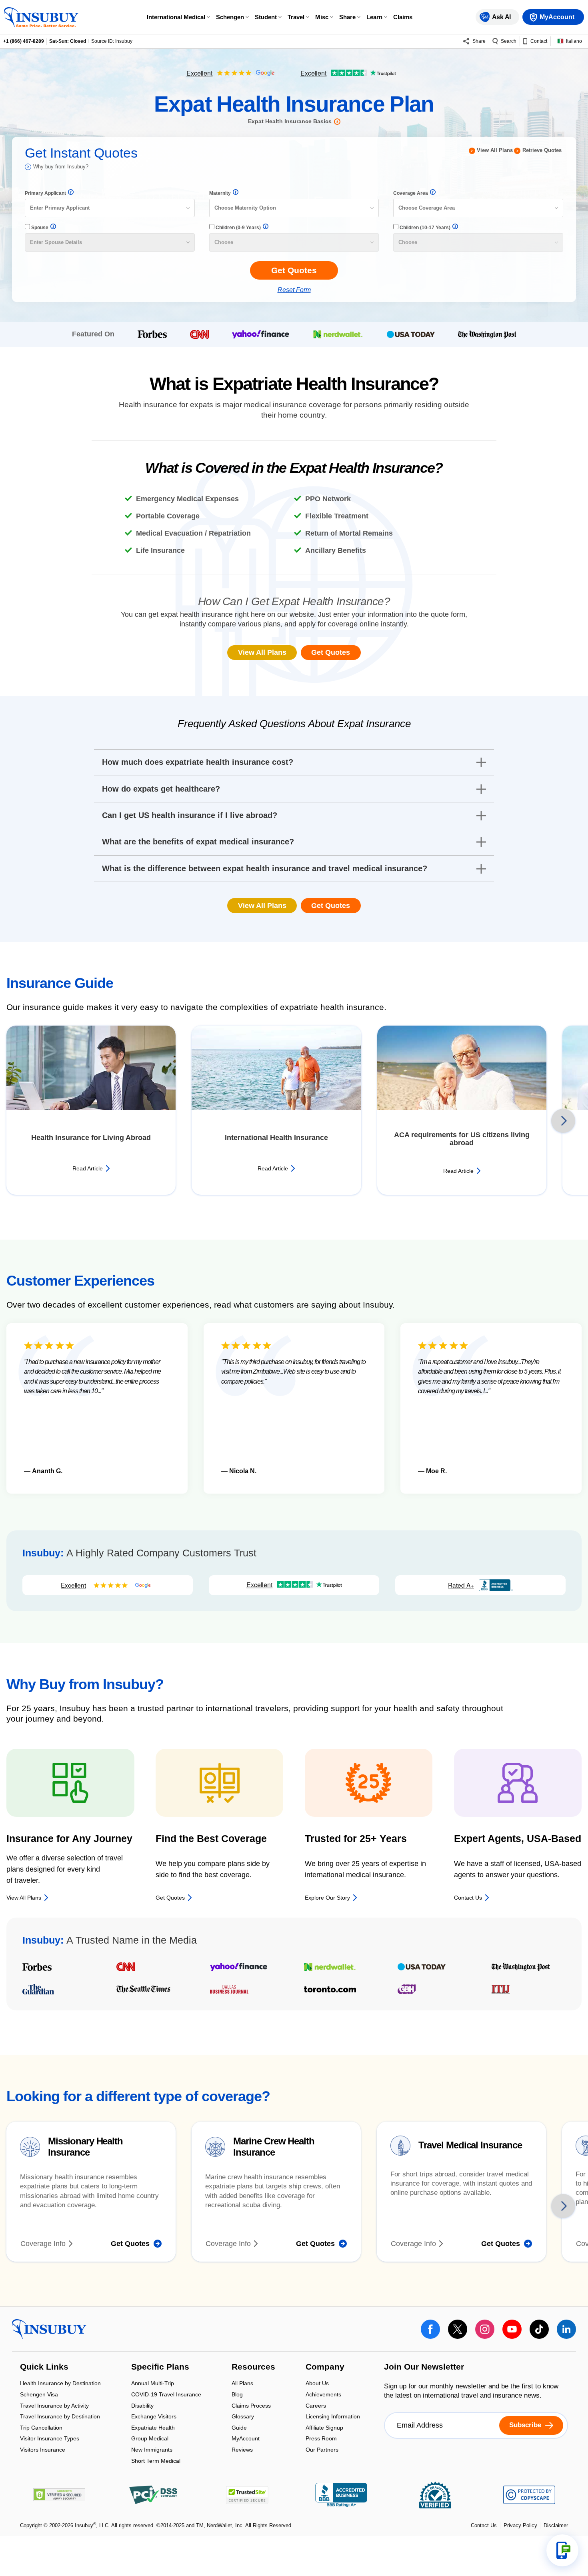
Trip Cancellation (41, 2428)
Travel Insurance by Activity (54, 2406)
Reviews (242, 2450)
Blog (237, 2395)
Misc (322, 17)
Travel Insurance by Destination (60, 2417)
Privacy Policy (520, 2525)
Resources (253, 2367)
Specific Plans (160, 2367)
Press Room (321, 2439)
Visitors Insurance (43, 2450)
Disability (142, 2406)
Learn (374, 17)
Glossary (243, 2417)
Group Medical (150, 2439)
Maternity (220, 193)
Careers (316, 2406)
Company (325, 2367)
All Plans (242, 2384)
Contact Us (484, 2525)
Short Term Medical (156, 2461)
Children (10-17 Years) (424, 228)
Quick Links (44, 2367)
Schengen (230, 17)
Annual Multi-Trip (153, 2384)
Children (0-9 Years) (238, 228)
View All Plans (495, 150)
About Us (317, 2384)
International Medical (176, 17)
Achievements (323, 2395)
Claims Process (251, 2406)
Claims (403, 17)
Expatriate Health (153, 2428)
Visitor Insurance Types (50, 2439)
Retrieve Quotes (542, 150)
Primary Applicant (45, 193)
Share (347, 17)
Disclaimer (556, 2525)
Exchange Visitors (154, 2417)
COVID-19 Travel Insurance (166, 2395)
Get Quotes (331, 652)
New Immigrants (152, 2450)
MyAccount (246, 2439)
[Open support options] (562, 2550)
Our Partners (322, 2450)
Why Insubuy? (61, 167)
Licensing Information (333, 2417)
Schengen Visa (39, 2395)
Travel (296, 17)
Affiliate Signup (324, 2428)
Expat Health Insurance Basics (290, 121)
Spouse (39, 228)
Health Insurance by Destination (60, 2384)
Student (266, 17)
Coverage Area (411, 193)
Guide (239, 2428)
